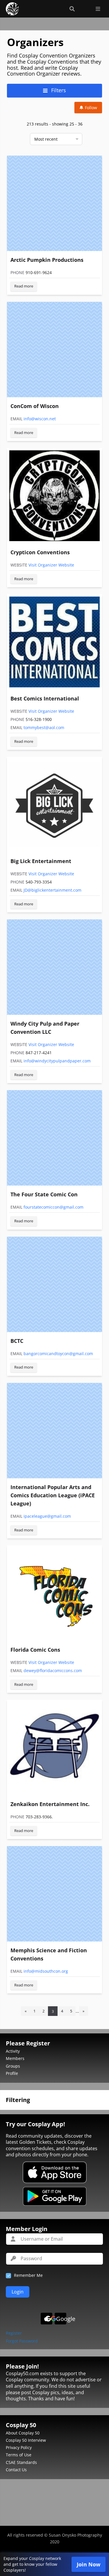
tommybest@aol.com (44, 727)
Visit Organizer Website (51, 565)
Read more (24, 286)
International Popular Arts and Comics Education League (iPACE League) (53, 1495)
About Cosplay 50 (23, 2433)
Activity (13, 2051)
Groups (13, 2066)
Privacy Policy (19, 2447)
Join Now (89, 2564)
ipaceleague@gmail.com (47, 1516)
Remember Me (28, 2275)
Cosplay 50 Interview (26, 2440)
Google (61, 2319)
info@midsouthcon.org (46, 1971)
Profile (12, 2073)
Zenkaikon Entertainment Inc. (50, 1804)
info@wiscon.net (40, 419)
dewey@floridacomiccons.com (53, 1670)
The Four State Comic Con (44, 1194)
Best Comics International (45, 698)
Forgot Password (22, 2341)
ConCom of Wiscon (35, 406)
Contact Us (16, 2470)
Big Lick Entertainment (41, 861)
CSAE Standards (21, 2462)
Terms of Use (19, 2455)
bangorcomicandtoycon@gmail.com (58, 1354)
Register (14, 2333)
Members (15, 2058)
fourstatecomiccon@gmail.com (53, 1207)
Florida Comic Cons (35, 1650)
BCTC (17, 1341)
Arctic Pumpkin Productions (47, 260)
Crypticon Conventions (40, 552)
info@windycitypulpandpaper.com (57, 1061)
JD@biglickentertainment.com (52, 890)
